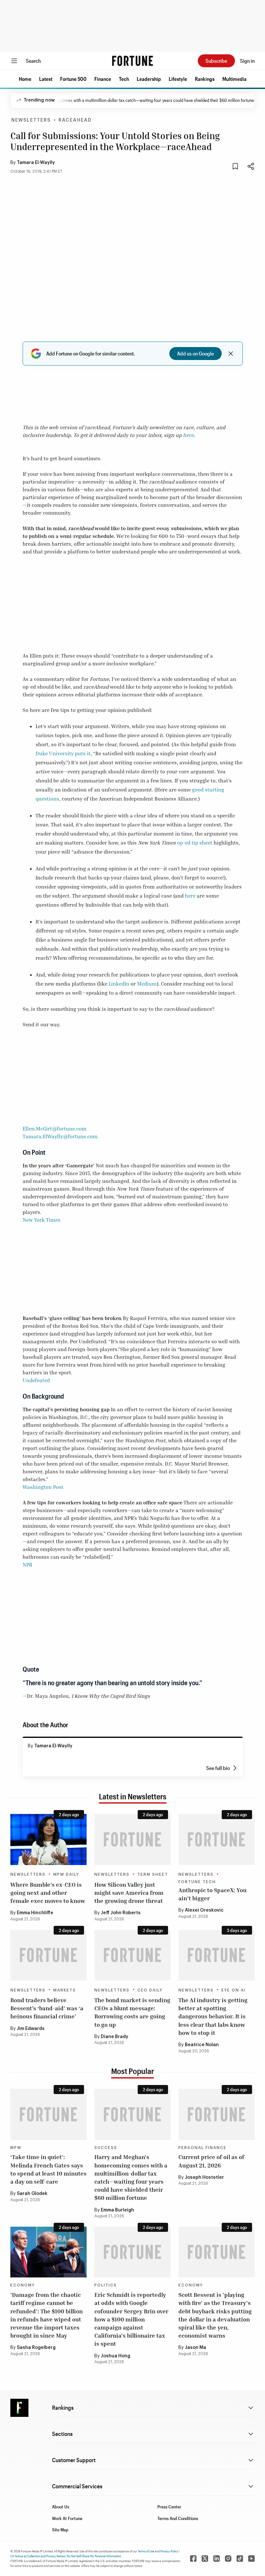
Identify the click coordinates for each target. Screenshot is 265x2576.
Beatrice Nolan (202, 2045)
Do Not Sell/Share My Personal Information (94, 2556)
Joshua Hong (116, 2356)
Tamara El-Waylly (36, 163)
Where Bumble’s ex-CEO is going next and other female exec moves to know (48, 1893)
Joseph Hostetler (204, 2178)
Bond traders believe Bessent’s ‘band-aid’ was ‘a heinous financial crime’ (47, 2008)
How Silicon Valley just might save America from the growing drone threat (129, 1893)
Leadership (149, 79)
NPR (27, 1565)
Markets (65, 1990)
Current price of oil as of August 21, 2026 (211, 2161)
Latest (46, 79)
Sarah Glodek (32, 2194)
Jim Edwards (31, 2029)
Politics (106, 2285)
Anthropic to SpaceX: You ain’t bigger (212, 1894)
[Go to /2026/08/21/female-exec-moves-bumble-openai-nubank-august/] (48, 1839)
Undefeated (36, 1380)
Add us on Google (196, 353)
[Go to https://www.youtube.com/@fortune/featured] (251, 2559)
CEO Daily (150, 1990)
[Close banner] (231, 354)
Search (33, 61)
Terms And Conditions (178, 2518)
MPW (16, 2148)
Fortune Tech (197, 1882)
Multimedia (234, 79)
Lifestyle (178, 79)
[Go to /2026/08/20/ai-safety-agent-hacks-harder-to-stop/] (217, 1955)
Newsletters (31, 120)
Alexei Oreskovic (204, 1910)
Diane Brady (115, 2037)
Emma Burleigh (117, 2210)
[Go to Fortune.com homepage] (132, 61)
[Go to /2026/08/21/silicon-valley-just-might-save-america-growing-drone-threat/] (132, 1839)
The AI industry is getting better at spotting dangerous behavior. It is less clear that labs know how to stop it (213, 2016)
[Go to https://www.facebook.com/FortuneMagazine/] (193, 2559)
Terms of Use (146, 2551)
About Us (61, 2507)
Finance (103, 79)
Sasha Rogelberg (36, 2348)
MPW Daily (66, 1874)
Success (106, 2148)
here (188, 435)
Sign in (247, 61)
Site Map (60, 2530)
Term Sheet (153, 1874)
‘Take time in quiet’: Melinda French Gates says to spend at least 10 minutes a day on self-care (48, 2169)
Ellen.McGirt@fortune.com (55, 1129)
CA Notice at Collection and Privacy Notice (38, 2556)
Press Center (169, 2507)
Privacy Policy (169, 2551)
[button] (25, 79)
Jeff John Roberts (121, 1913)
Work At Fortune (67, 2518)
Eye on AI (233, 1990)
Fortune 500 (73, 79)
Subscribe (216, 61)
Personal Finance (202, 2148)
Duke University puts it (63, 753)
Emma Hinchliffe (35, 1913)
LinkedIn (119, 984)
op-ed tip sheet (195, 843)
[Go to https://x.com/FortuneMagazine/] (205, 2559)
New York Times (42, 1220)
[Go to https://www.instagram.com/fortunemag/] (228, 2559)
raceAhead (75, 120)
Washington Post (43, 1487)
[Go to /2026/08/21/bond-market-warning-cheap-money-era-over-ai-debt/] (132, 1955)
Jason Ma (196, 2348)
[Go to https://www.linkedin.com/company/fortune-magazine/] (217, 2559)
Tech (124, 79)
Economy (23, 2285)
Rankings (205, 79)
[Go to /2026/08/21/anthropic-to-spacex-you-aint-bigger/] (217, 1839)
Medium (147, 984)
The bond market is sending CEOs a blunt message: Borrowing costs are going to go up (132, 2012)
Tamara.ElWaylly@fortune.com (60, 1136)
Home (25, 79)
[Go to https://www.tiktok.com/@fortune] (240, 2559)
